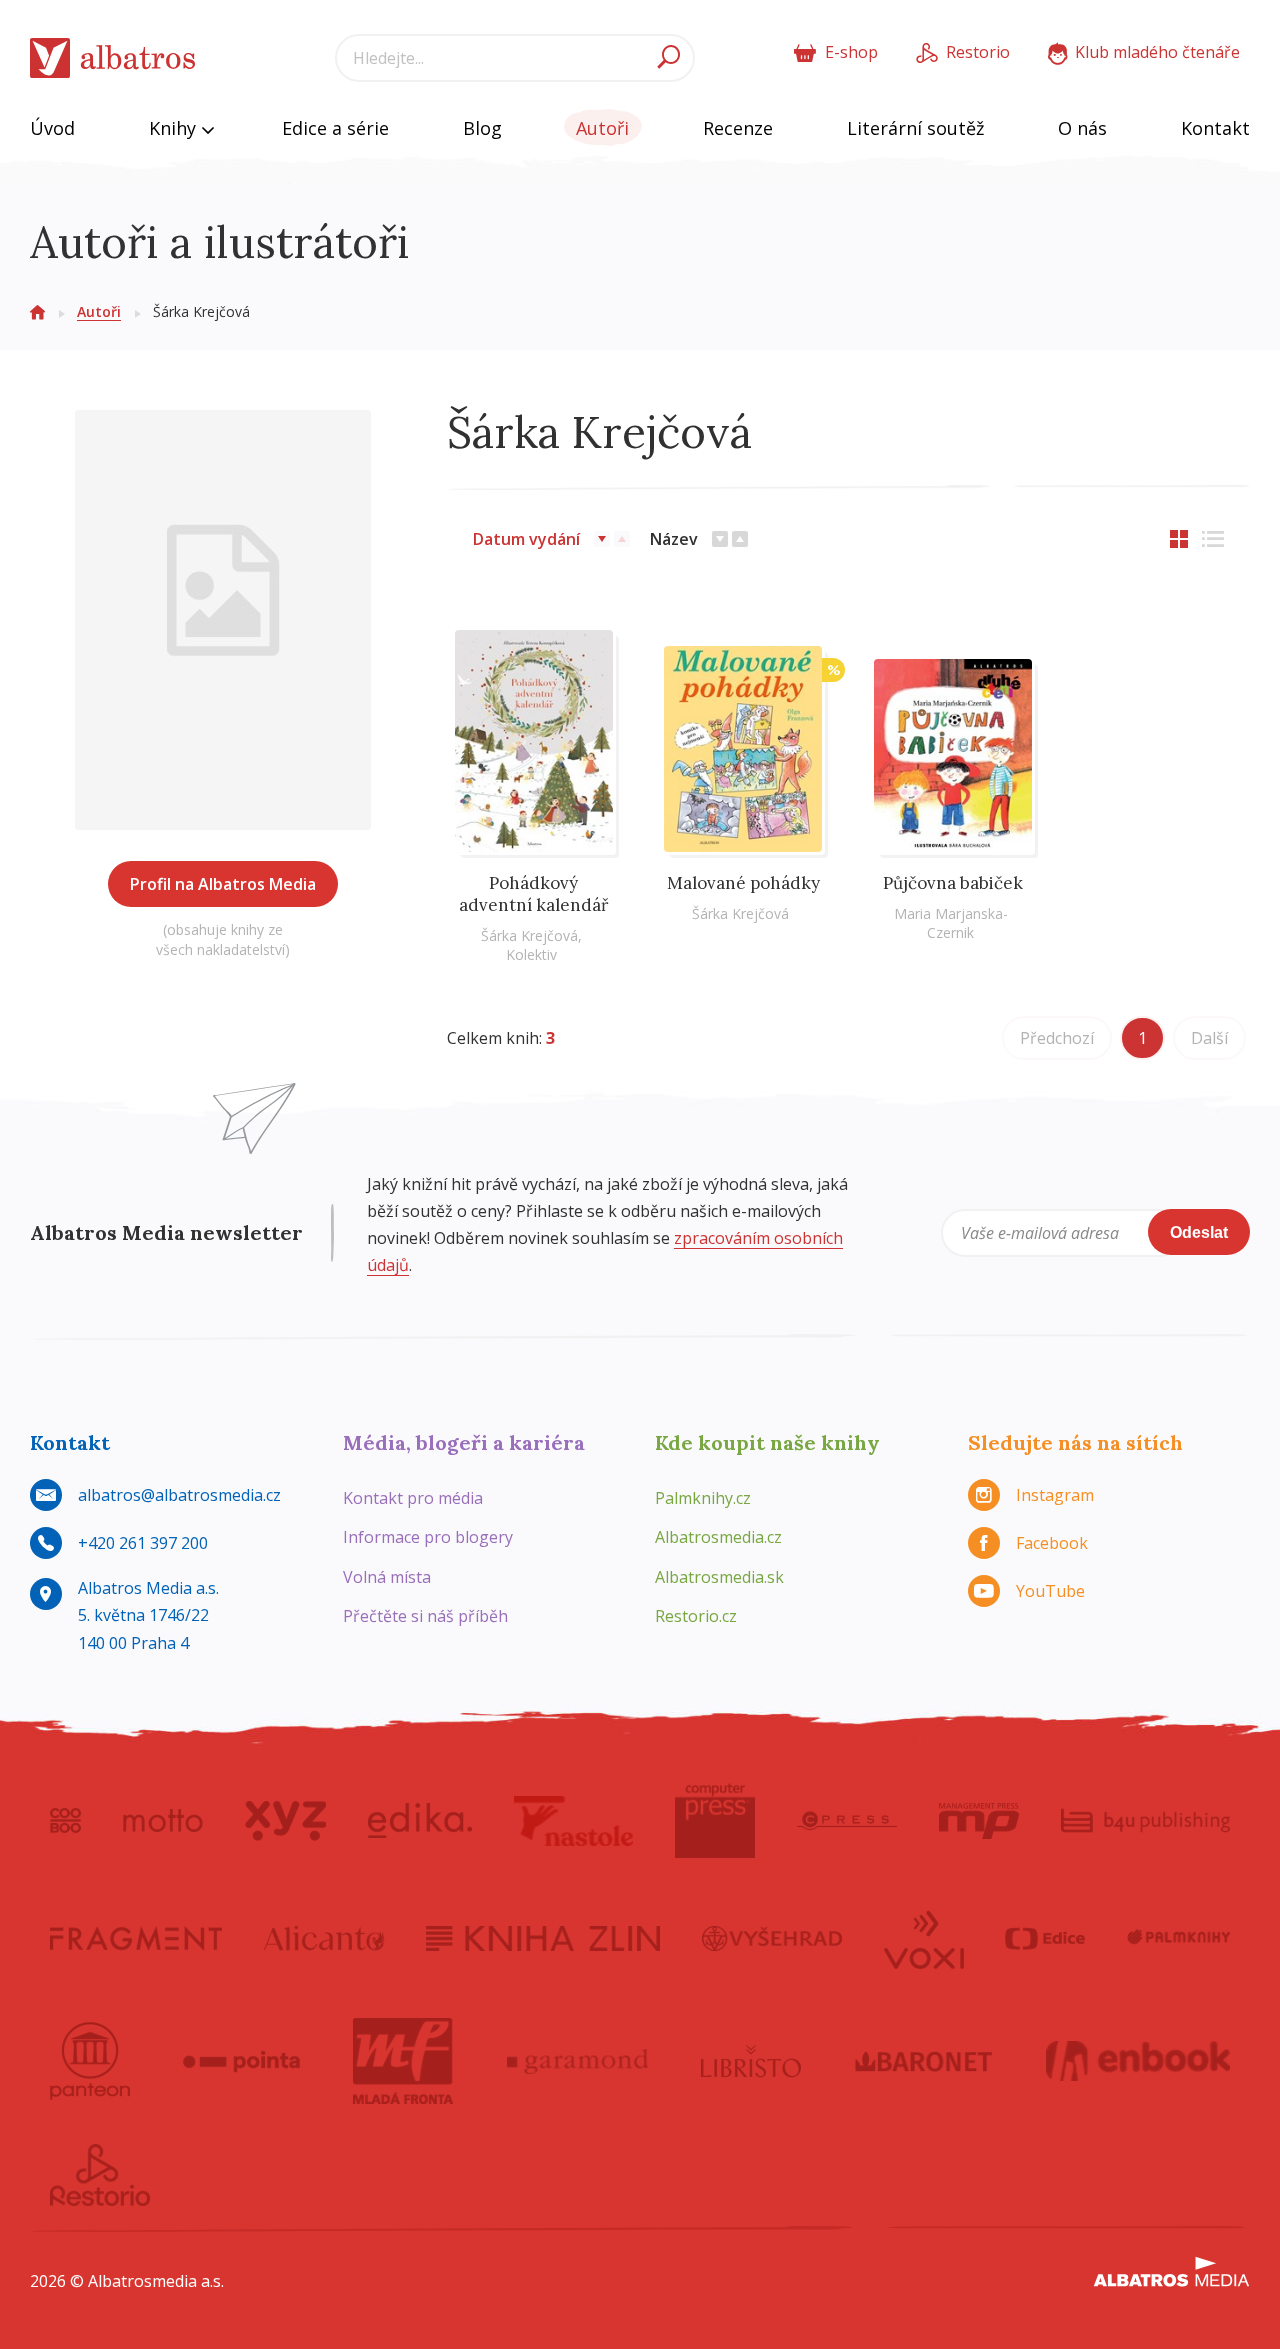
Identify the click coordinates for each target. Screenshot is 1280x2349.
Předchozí (1057, 1038)
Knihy (175, 128)
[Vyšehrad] (772, 1938)
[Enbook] (1138, 2061)
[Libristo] (751, 2061)
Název (674, 539)
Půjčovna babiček (953, 883)
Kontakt (1215, 128)
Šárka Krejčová (529, 935)
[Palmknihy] (1179, 1938)
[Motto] (163, 1821)
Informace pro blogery (428, 1537)
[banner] (113, 58)
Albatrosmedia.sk (719, 1577)
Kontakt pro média (413, 1498)
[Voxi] (924, 1938)
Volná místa (387, 1577)
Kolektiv (531, 954)
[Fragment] (136, 1938)
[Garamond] (578, 2061)
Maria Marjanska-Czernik (951, 923)
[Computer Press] (715, 1821)
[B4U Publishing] (1145, 1821)
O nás (1082, 128)
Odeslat (1199, 1232)
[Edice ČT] (1045, 1938)
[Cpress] (847, 1821)
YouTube (1050, 1591)
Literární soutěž (915, 128)
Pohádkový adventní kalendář (533, 894)
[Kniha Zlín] (543, 1938)
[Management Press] (979, 1821)
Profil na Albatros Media (223, 884)
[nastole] (574, 1821)
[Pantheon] (90, 2061)
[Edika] (420, 1821)
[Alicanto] (324, 1938)
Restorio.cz (696, 1616)
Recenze (738, 128)
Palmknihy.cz (703, 1498)
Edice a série (335, 128)
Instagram (1055, 1495)
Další (1209, 1038)
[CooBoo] (65, 1821)
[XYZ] (285, 1821)
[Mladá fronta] (403, 2061)
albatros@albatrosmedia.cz (179, 1495)
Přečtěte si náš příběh (425, 1616)
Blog (482, 128)
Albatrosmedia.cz (718, 1537)
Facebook (1052, 1543)
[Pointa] (241, 2061)
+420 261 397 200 (143, 1543)
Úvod (52, 128)
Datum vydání (526, 539)
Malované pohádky (743, 883)
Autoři (602, 128)
